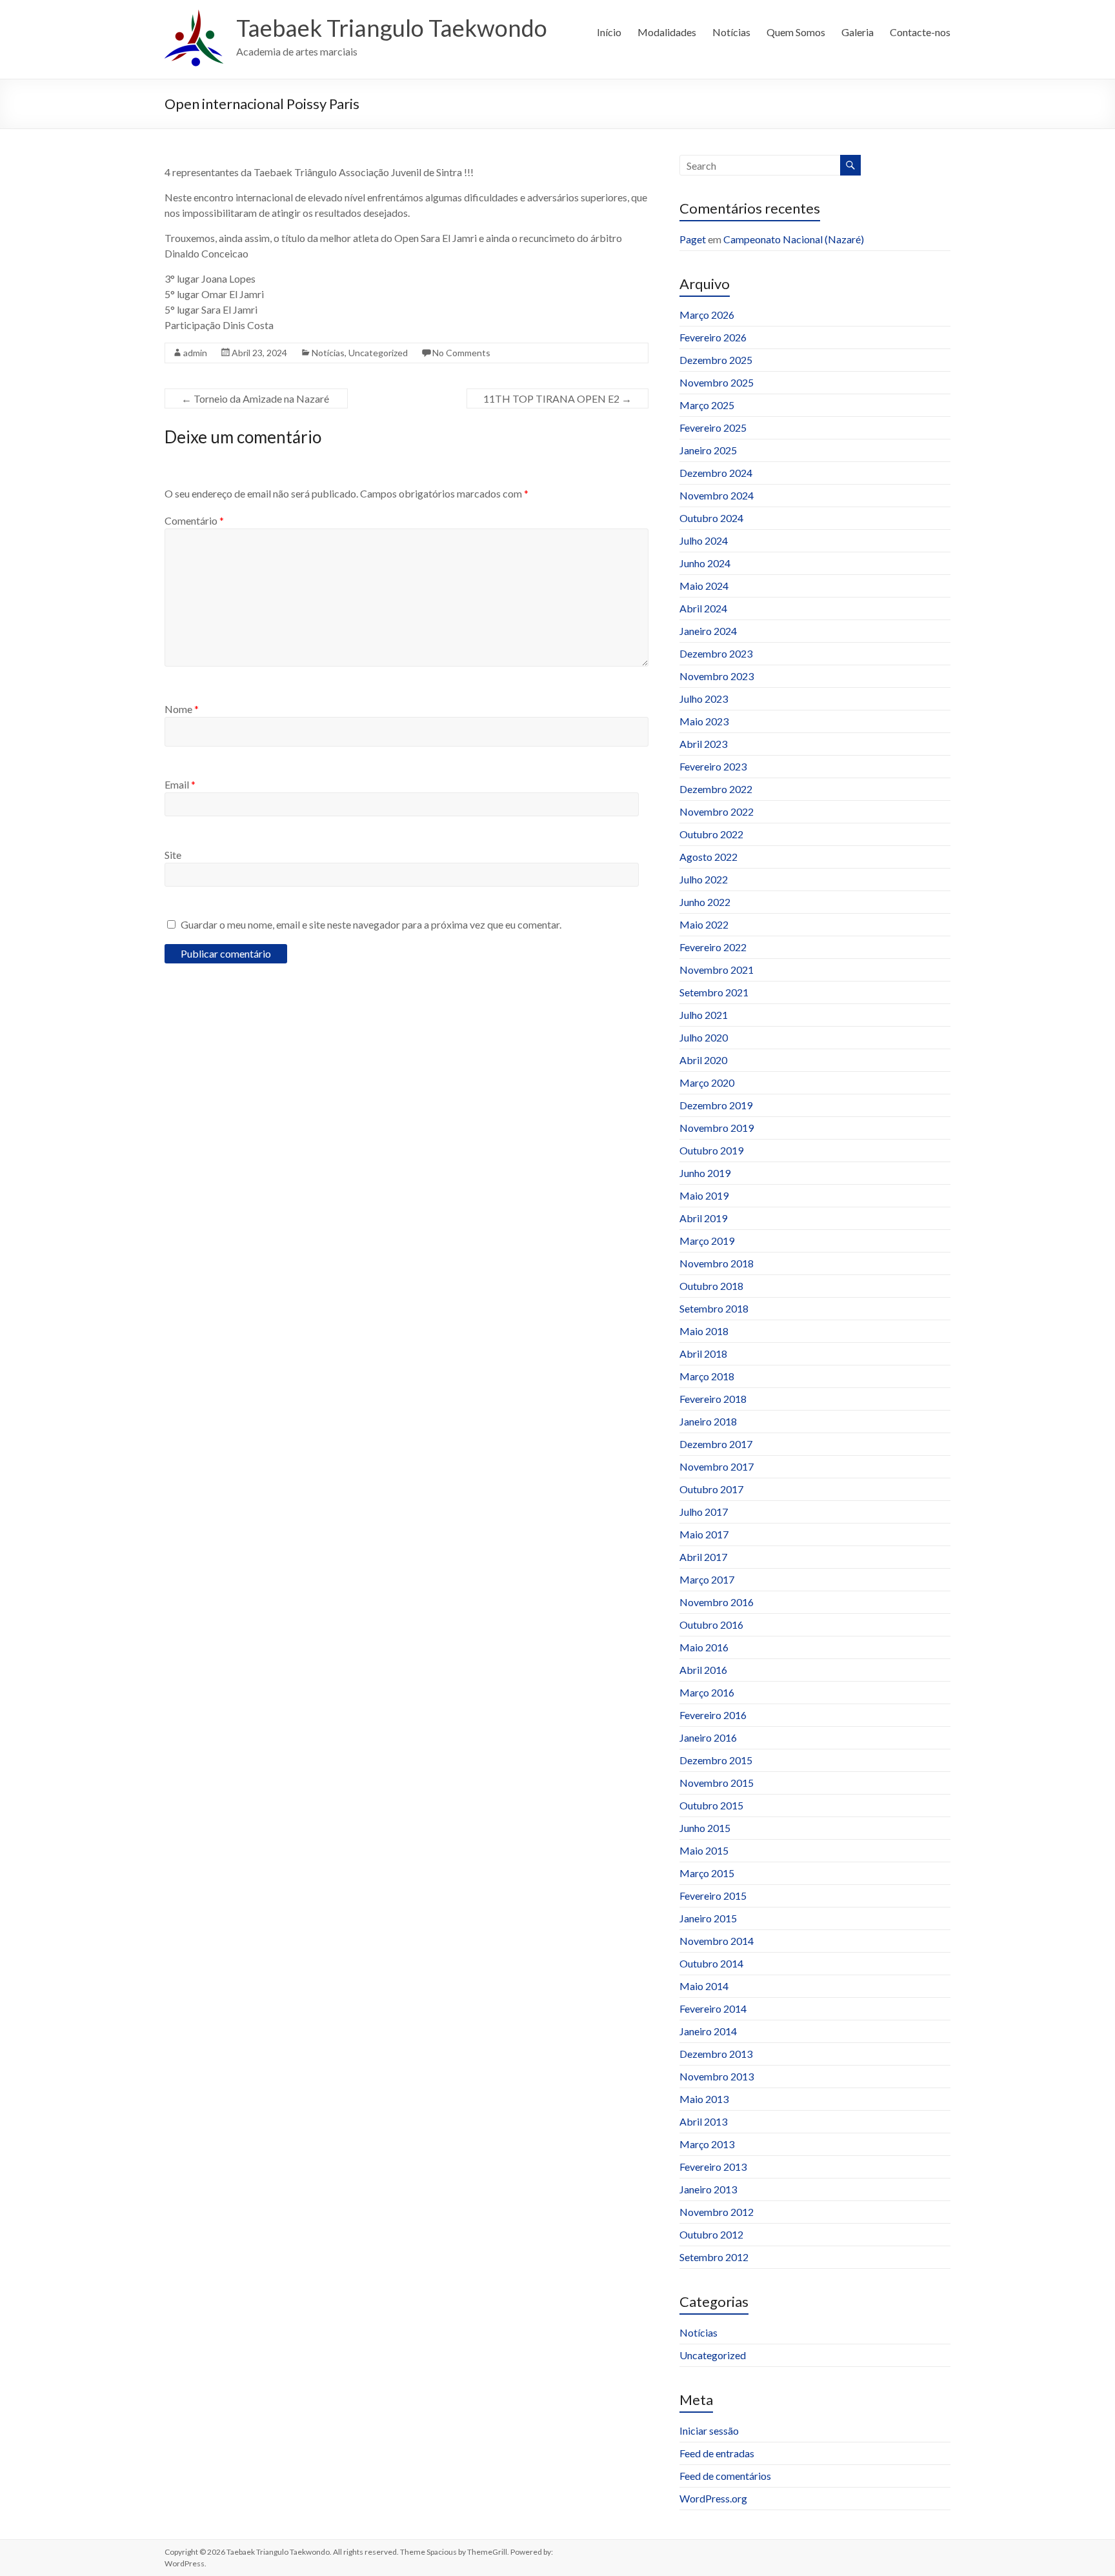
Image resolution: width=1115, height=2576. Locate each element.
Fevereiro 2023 (713, 766)
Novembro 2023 (717, 676)
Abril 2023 (703, 744)
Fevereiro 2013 (713, 2167)
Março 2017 (707, 1579)
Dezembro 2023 (716, 653)
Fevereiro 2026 (713, 337)
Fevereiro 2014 (713, 2008)
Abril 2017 (703, 1557)
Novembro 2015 (717, 1783)
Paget (693, 239)
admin (195, 353)
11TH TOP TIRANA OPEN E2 (557, 398)
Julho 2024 (704, 540)
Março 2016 (707, 1692)
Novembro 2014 (717, 1941)
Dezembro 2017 (716, 1444)
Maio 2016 (704, 1647)
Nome (182, 709)
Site (173, 855)
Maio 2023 (704, 721)
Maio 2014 (704, 1986)
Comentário (194, 520)
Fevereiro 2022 (713, 947)
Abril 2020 (703, 1060)
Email (180, 784)
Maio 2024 (704, 586)
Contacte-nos (920, 32)
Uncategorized (378, 353)
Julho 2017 (704, 1512)
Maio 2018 (704, 1331)
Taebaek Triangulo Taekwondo (392, 28)
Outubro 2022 (711, 834)
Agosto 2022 (708, 857)
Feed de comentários (725, 2476)
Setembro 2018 (714, 1308)
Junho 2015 (705, 1828)
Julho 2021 (704, 1015)
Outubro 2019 (711, 1150)
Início (609, 32)
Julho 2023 (704, 699)
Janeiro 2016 (708, 1737)
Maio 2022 (704, 924)
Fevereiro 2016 (713, 1715)
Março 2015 (707, 1873)
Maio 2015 (704, 1850)
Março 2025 (707, 405)
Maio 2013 (704, 2099)
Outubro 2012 (711, 2234)
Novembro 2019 (717, 1128)
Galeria (858, 32)
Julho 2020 (704, 1037)
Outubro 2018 (711, 1286)
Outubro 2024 (711, 518)
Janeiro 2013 (708, 2189)
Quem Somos (796, 32)
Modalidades (667, 32)
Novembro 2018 (717, 1263)
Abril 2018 (703, 1353)
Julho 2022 (704, 879)
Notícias (731, 32)
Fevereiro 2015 (713, 1896)
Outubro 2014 (711, 1963)
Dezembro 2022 (716, 789)
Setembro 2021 (714, 992)
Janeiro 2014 (708, 2031)
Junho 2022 (705, 902)
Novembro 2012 (717, 2212)
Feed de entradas (717, 2453)
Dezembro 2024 (716, 473)
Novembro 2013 (717, 2076)
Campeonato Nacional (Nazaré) (794, 239)
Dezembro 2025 (716, 360)
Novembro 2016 (717, 1602)
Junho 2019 (705, 1173)
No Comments (461, 353)
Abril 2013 (703, 2121)
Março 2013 (707, 2144)
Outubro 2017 (711, 1489)
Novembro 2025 (717, 382)
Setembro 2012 (714, 2257)
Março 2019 (707, 1241)
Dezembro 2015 (716, 1760)
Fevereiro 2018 (713, 1399)
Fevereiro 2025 (713, 428)
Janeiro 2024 (708, 631)
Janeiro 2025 (708, 450)
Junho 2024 (705, 563)
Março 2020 (707, 1082)
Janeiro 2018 (708, 1421)
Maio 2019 (704, 1195)
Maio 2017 (704, 1534)
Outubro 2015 (711, 1805)
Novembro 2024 (717, 495)
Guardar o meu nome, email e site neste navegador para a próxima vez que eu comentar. (371, 924)
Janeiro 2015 (708, 1918)
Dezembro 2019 (716, 1105)
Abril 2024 (703, 608)
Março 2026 (707, 315)
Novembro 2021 (717, 970)
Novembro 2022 (717, 811)
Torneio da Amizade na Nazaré (256, 398)
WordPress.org (713, 2498)
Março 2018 (707, 1376)
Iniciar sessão (709, 2430)
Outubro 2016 (711, 1625)
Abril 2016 (703, 1670)
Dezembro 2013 (716, 2054)
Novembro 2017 (717, 1466)
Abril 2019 (703, 1218)
